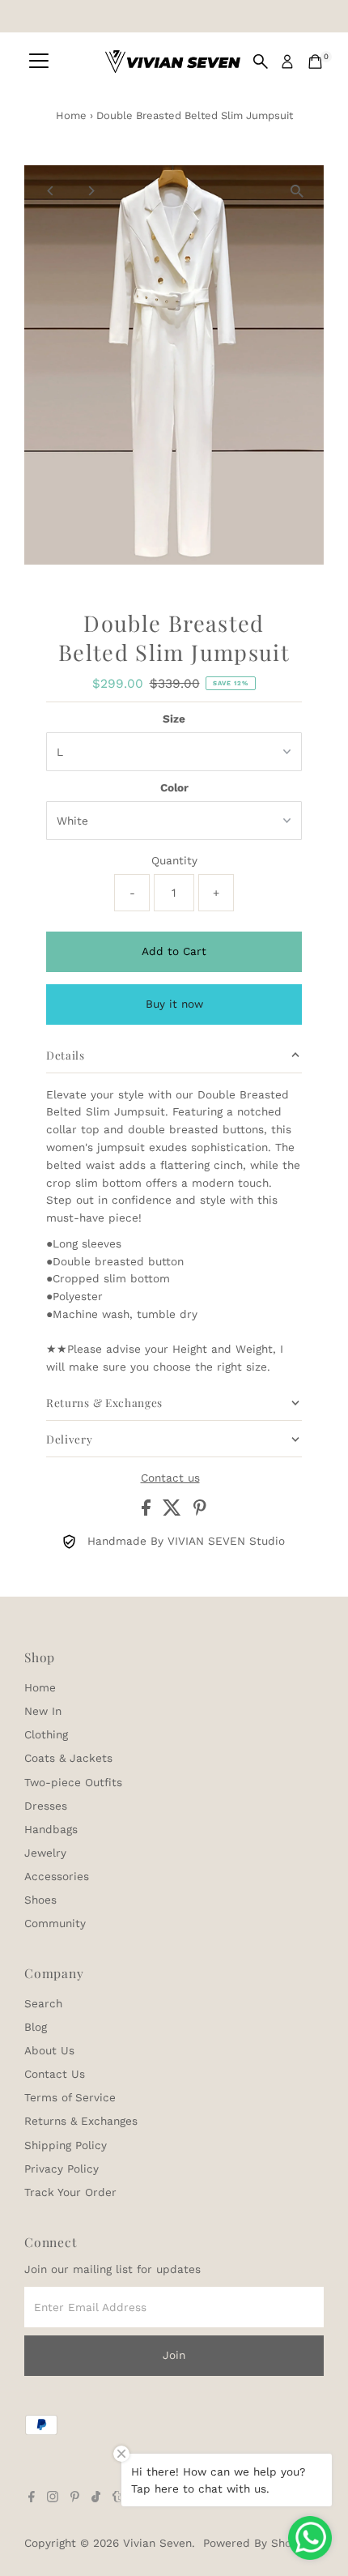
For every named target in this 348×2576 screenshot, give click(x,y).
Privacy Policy (62, 2169)
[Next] (90, 191)
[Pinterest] (75, 2498)
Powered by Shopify (257, 2543)
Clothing (46, 1734)
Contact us (170, 1478)
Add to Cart (174, 951)
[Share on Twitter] (174, 1512)
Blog (36, 2027)
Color (174, 787)
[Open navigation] (39, 62)
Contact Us (55, 2074)
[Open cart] (315, 62)
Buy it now (174, 1004)
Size (174, 719)
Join (174, 2355)
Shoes (40, 1900)
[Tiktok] (96, 2498)
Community (55, 1923)
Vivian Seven (157, 2543)
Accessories (57, 1876)
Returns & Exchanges (81, 2121)
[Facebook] (32, 2498)
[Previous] (51, 191)
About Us (49, 2050)
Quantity (174, 860)
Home (71, 115)
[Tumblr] (117, 2498)
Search (43, 2003)
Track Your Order (70, 2192)
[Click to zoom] (297, 192)
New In (43, 1711)
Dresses (46, 1806)
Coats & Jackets (68, 1758)
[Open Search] (261, 62)
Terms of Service (70, 2097)
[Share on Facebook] (148, 1512)
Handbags (51, 1829)
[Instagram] (53, 2498)
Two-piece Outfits (73, 1782)
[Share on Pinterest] (200, 1512)
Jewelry (45, 1853)
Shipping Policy (66, 2145)
